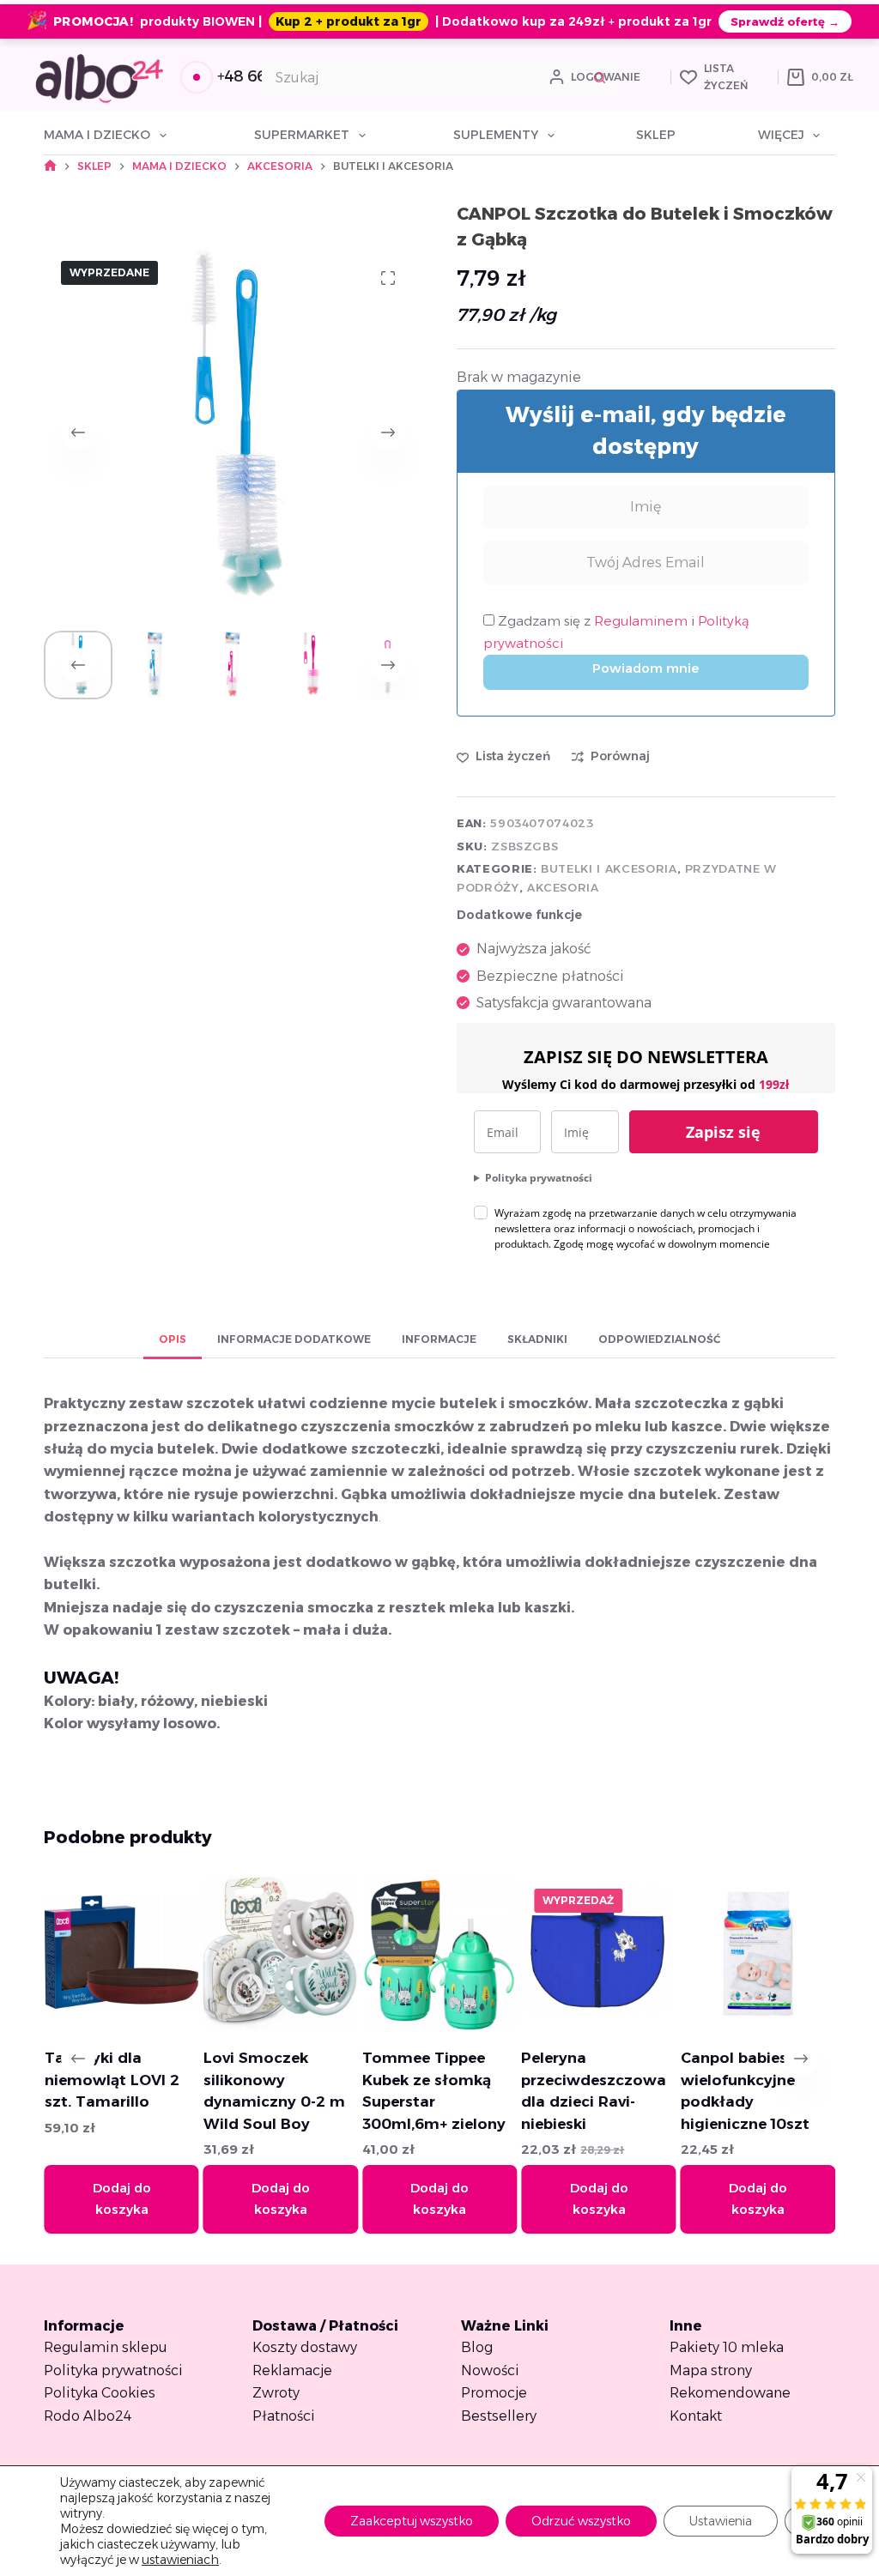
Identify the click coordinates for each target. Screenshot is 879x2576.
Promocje (494, 2393)
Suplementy (496, 135)
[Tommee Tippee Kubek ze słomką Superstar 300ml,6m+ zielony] (424, 1953)
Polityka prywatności (539, 1178)
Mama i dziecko (97, 135)
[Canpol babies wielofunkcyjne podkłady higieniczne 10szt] (742, 1953)
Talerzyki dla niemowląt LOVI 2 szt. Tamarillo (96, 2080)
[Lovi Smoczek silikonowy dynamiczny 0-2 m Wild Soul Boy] (264, 1953)
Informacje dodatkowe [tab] (294, 1339)
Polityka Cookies (100, 2393)
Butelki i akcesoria (609, 868)
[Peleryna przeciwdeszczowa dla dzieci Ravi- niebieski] (583, 1953)
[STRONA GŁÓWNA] (50, 166)
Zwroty (276, 2393)
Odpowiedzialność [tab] (659, 1339)
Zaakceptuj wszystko (412, 2521)
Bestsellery (499, 2416)
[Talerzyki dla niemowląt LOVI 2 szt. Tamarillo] (106, 1953)
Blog (477, 2347)
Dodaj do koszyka (106, 2198)
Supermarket (302, 135)
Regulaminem (643, 621)
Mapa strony (711, 2370)
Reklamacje (292, 2370)
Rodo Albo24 (88, 2416)
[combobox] (423, 77)
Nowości (490, 2370)
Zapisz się (723, 1132)
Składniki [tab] (537, 1339)
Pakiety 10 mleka (727, 2347)
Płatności (284, 2416)
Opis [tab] (173, 1339)
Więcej (781, 135)
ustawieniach (180, 2560)
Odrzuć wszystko (581, 2521)
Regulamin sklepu (106, 2347)
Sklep (656, 135)
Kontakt (696, 2416)
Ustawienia (721, 2521)
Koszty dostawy (305, 2347)
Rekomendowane (730, 2393)
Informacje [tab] (439, 1339)
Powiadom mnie (646, 668)
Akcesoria (563, 887)
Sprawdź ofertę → (785, 21)
